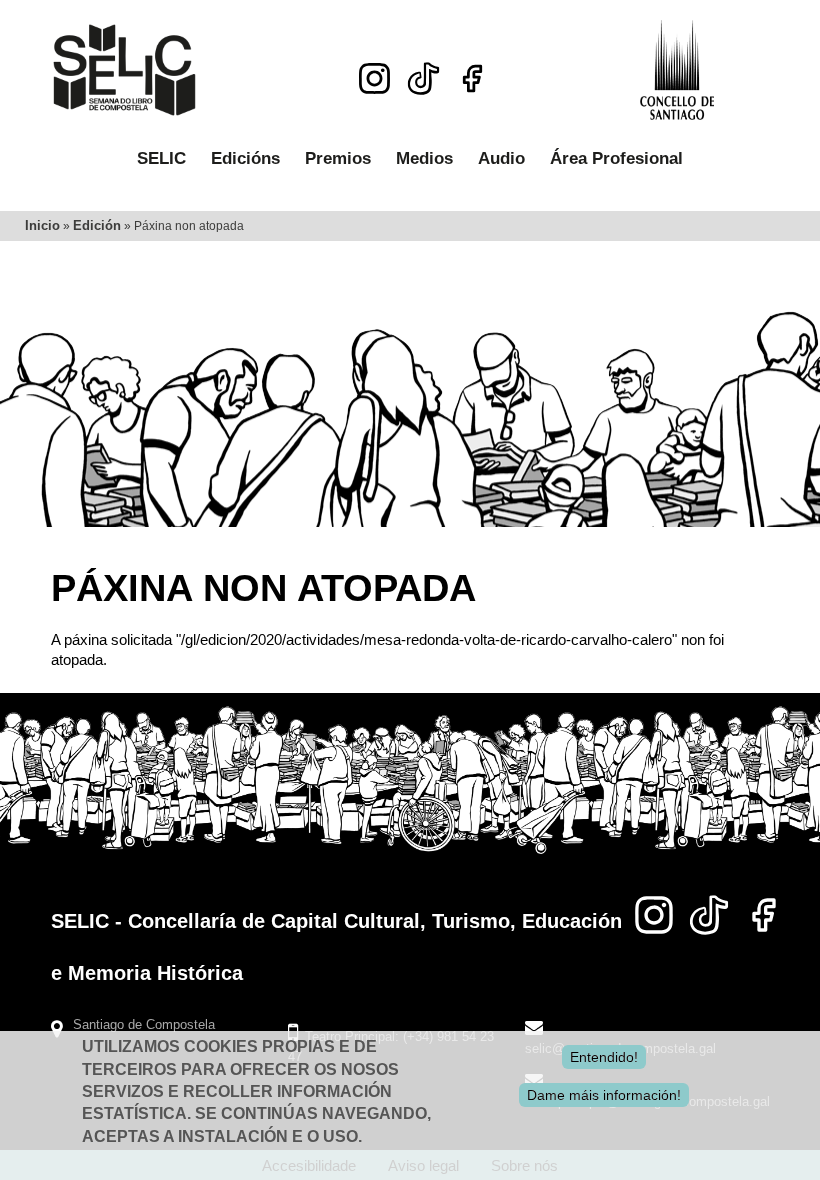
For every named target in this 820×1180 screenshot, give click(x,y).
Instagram (374, 78)
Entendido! (604, 1057)
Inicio (42, 225)
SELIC (161, 158)
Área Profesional (616, 158)
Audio (501, 158)
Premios (338, 158)
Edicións (245, 158)
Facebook (472, 78)
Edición (97, 225)
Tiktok (423, 72)
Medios (424, 158)
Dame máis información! (604, 1095)
